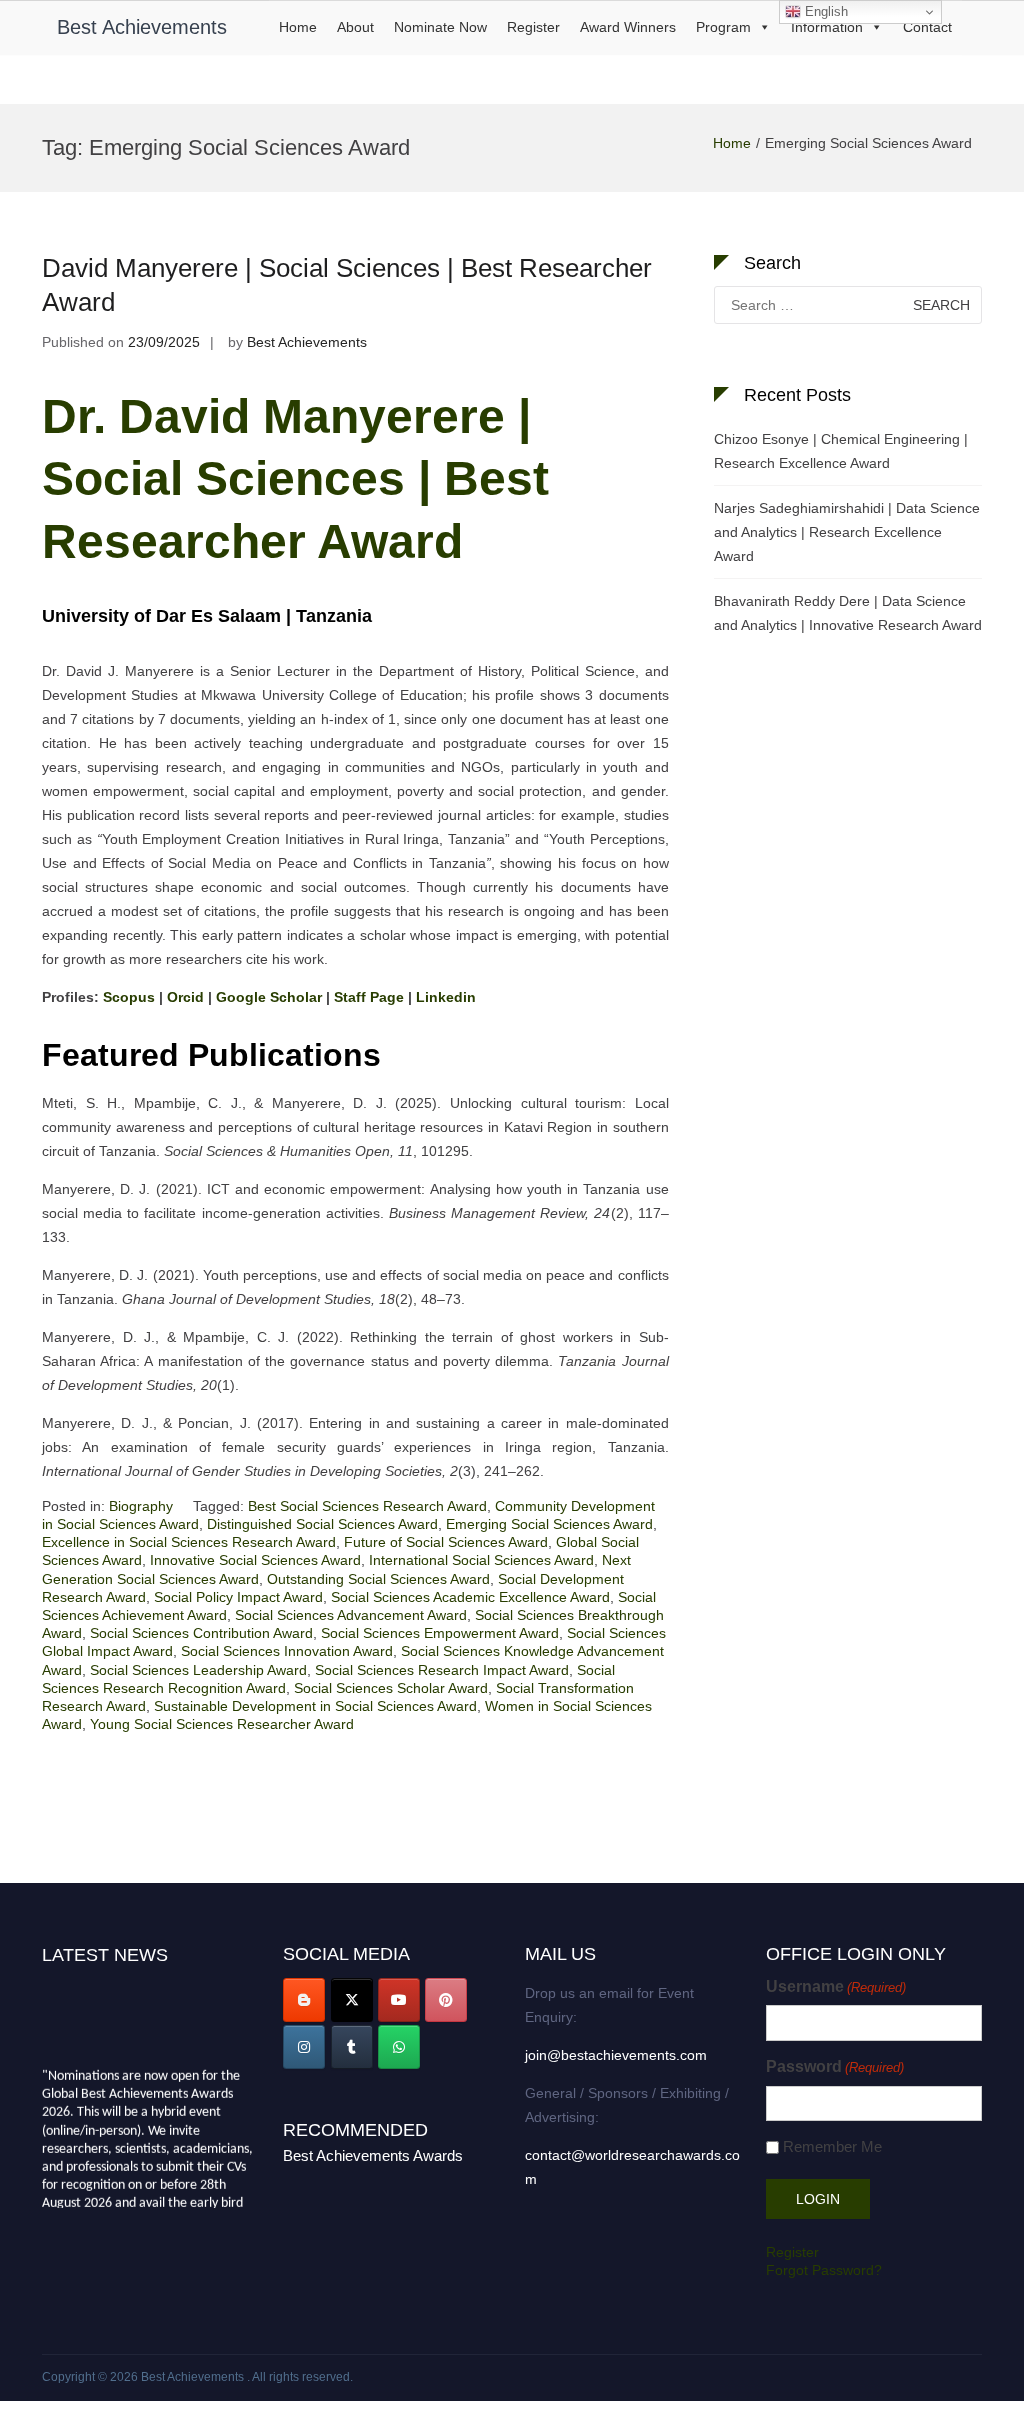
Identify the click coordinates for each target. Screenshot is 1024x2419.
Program (723, 27)
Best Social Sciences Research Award (367, 1506)
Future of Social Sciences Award (446, 1542)
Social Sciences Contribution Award (201, 1633)
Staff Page (369, 997)
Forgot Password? (824, 2270)
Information (827, 27)
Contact (927, 27)
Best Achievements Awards (373, 2155)
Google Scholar (269, 997)
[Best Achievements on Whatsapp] (399, 2047)
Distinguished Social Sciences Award (322, 1524)
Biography (141, 1506)
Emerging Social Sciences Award (549, 1524)
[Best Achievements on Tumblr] (352, 2047)
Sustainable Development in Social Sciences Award (315, 1706)
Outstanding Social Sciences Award (378, 1579)
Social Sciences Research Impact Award (442, 1670)
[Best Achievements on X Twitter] (352, 2000)
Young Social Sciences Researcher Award (222, 1724)
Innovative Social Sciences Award (255, 1560)
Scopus (129, 997)
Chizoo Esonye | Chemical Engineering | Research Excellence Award (841, 451)
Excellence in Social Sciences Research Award (189, 1542)
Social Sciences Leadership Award (198, 1670)
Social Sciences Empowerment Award (440, 1633)
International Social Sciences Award (481, 1560)
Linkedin (446, 997)
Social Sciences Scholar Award (391, 1688)
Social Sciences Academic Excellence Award (470, 1597)
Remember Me (832, 2146)
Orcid (185, 997)
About (355, 27)
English (824, 11)
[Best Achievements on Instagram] (304, 2047)
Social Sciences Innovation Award (287, 1651)
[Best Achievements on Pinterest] (446, 2000)
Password (835, 2066)
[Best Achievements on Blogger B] (304, 2000)
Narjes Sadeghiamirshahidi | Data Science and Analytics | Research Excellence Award (847, 532)
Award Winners (628, 27)
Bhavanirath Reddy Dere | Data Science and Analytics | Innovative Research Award (848, 613)
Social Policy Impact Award (238, 1597)
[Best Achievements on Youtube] (399, 2000)
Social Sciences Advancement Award (351, 1615)
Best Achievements (142, 27)
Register (533, 27)
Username (836, 1986)
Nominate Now (440, 27)
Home (298, 27)
